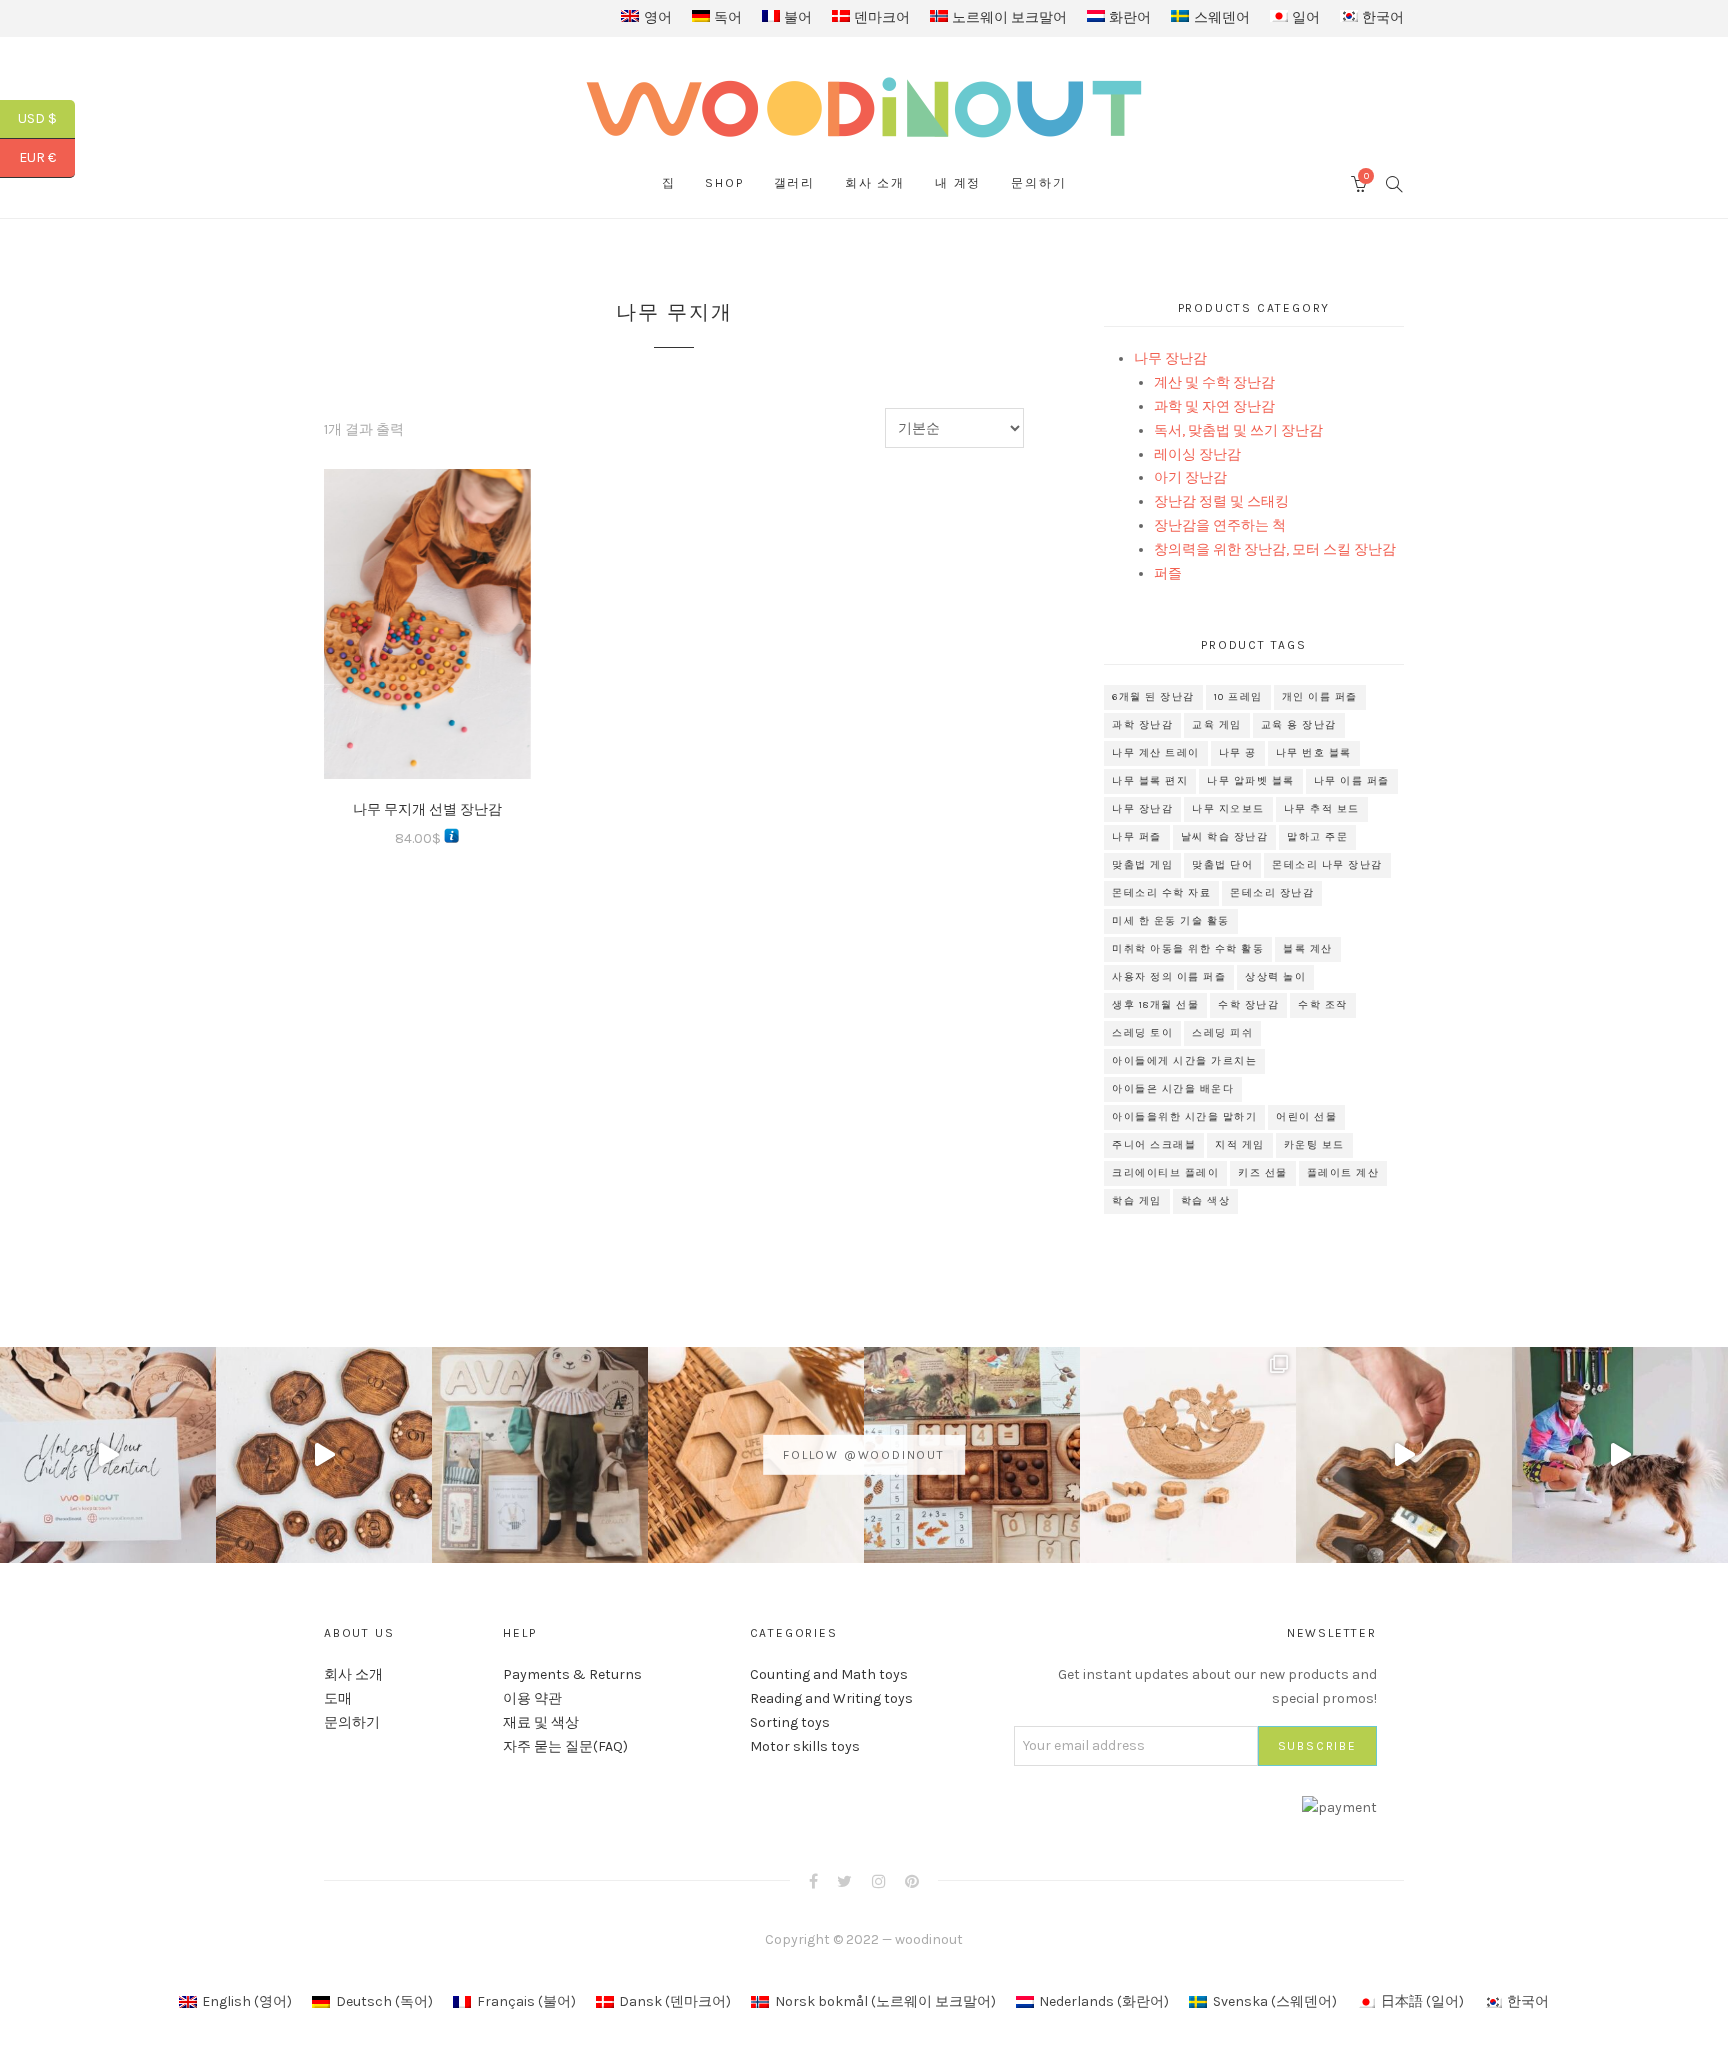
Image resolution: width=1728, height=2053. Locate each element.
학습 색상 (1206, 1201)
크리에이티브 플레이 (1165, 1173)
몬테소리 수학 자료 (1161, 893)
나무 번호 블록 (1314, 753)
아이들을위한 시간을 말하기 (1184, 1117)
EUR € (47, 157)
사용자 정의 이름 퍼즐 (1169, 977)
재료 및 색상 (541, 1722)
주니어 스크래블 (1154, 1145)
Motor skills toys (805, 1746)
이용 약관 (532, 1698)
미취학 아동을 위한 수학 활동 (1188, 949)
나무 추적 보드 (1322, 809)
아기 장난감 (1190, 477)
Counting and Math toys (829, 1674)
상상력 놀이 (1275, 977)
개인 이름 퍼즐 (1320, 697)
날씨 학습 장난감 (1225, 837)
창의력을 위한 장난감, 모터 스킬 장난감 (1275, 549)
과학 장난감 (1142, 725)
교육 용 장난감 (1299, 725)
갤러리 (794, 183)
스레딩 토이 (1142, 1033)
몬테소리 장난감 (1272, 893)
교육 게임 (1217, 725)
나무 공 (1238, 753)
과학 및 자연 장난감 (1214, 406)
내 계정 (958, 183)
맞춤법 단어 (1222, 865)
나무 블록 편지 (1150, 781)
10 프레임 (1238, 697)
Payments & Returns (572, 1674)
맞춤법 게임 (1142, 865)
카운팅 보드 (1314, 1145)
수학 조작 (1323, 1005)
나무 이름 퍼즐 (1352, 781)
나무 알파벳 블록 (1251, 781)
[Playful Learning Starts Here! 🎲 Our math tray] (972, 1455)
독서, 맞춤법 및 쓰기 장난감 (1238, 430)
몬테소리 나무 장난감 (1327, 865)
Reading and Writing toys (831, 1698)
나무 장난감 (1170, 358)
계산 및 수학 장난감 (1214, 382)
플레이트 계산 (1343, 1173)
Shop (724, 183)
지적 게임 (1240, 1145)
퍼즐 (1168, 573)
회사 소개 (875, 183)
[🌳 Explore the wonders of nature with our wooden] (1188, 1455)
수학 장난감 (1248, 1005)
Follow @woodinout (864, 1455)
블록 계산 (1308, 949)
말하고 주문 (1317, 837)
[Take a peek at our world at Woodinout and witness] (1404, 1455)
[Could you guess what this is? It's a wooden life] (756, 1455)
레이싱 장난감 (1197, 454)
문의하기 (1038, 183)
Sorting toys (790, 1722)
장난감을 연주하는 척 (1220, 525)
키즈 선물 (1263, 1173)
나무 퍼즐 (1137, 837)
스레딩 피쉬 (1222, 1033)
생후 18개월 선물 (1155, 1005)
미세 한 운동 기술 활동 (1171, 921)
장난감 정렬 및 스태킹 (1221, 501)
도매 (338, 1698)
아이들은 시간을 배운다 (1173, 1089)
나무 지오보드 (1228, 809)
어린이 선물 (1306, 1117)
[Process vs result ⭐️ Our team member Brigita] (324, 1455)
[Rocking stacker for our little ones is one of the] (108, 1455)
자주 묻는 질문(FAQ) (565, 1746)
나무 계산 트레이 (1156, 753)
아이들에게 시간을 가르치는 (1184, 1061)
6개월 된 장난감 (1153, 697)
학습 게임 (1137, 1201)
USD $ (46, 118)
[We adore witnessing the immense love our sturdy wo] (540, 1455)
